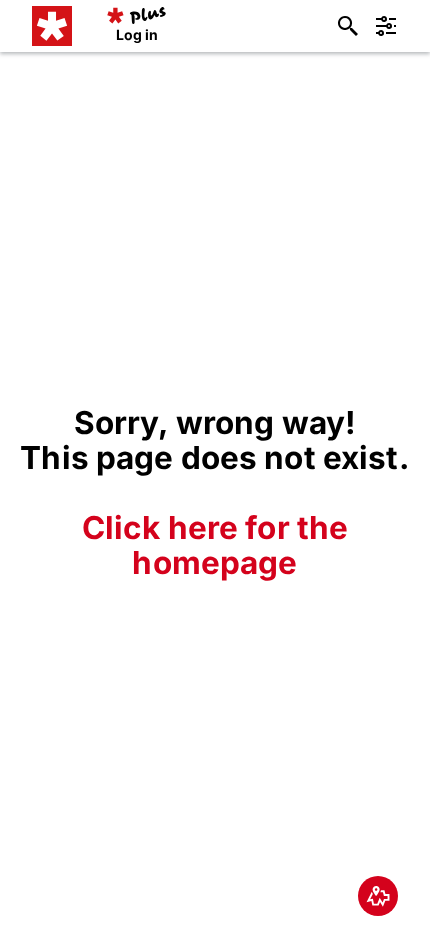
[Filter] (386, 26)
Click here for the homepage (215, 545)
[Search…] (348, 26)
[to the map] (378, 896)
